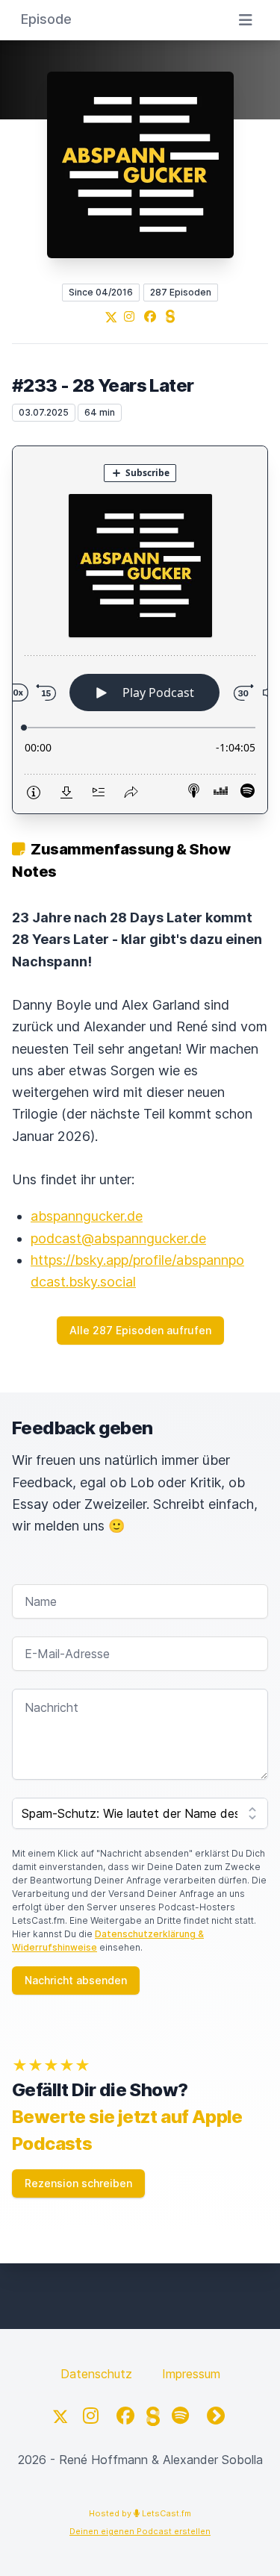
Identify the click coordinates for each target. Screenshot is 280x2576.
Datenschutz (96, 2374)
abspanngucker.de (87, 1216)
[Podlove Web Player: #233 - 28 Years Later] (140, 630)
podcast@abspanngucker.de (118, 1238)
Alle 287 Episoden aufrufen (140, 1330)
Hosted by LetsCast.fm (140, 2513)
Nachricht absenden (76, 1980)
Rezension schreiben (78, 2183)
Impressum (191, 2374)
